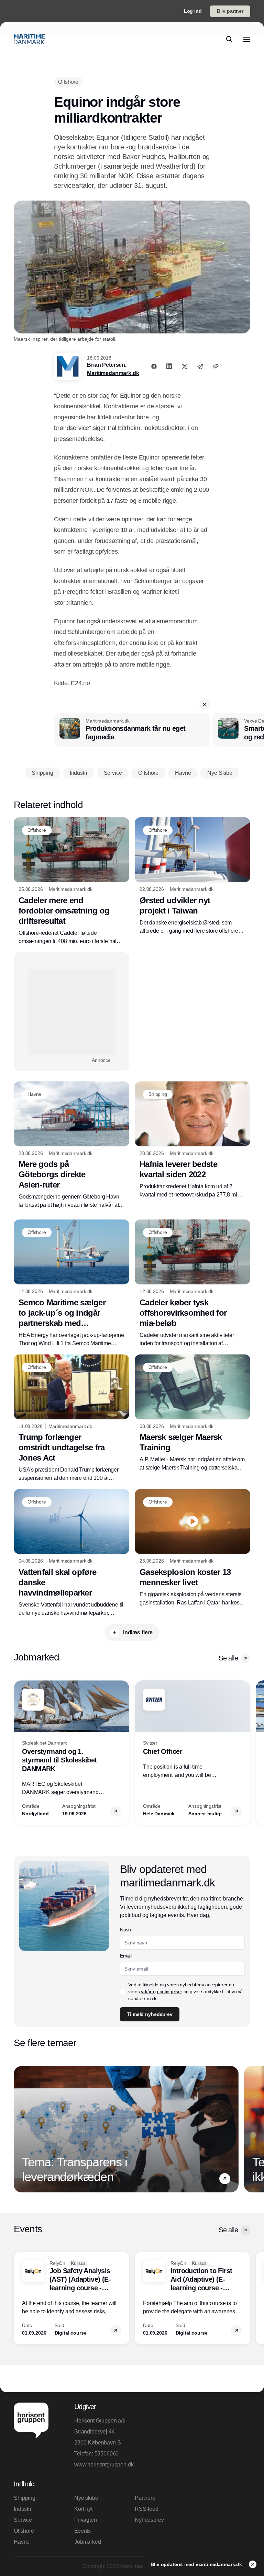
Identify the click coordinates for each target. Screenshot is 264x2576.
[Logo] (29, 39)
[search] (229, 39)
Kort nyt (83, 2509)
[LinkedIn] (169, 366)
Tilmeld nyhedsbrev (150, 2014)
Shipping (25, 2498)
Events (82, 2531)
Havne (22, 2542)
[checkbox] (123, 1991)
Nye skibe (86, 2498)
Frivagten (86, 2520)
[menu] (247, 39)
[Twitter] (185, 366)
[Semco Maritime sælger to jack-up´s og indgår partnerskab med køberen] (71, 1284)
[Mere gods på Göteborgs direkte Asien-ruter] (71, 1145)
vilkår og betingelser (162, 1991)
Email (126, 1956)
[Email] (200, 366)
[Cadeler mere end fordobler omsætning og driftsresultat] (71, 881)
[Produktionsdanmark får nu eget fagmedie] (132, 730)
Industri (23, 2509)
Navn (125, 1930)
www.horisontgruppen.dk (102, 2465)
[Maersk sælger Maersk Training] (192, 1413)
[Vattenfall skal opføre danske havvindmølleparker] (71, 1553)
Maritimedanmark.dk (113, 373)
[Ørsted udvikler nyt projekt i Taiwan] (192, 876)
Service (23, 2520)
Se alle (228, 1658)
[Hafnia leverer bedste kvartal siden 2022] (192, 1140)
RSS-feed (147, 2509)
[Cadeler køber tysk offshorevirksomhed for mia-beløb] (192, 1284)
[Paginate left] (19, 1752)
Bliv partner (230, 11)
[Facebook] (154, 366)
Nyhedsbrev (149, 2520)
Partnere (145, 2498)
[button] (205, 704)
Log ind (193, 11)
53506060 (107, 2454)
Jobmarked (88, 2542)
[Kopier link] (216, 366)
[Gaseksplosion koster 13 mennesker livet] (192, 1548)
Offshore (24, 2531)
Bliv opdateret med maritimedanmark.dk (197, 2564)
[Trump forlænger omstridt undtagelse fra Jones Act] (71, 1418)
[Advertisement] (71, 1012)
